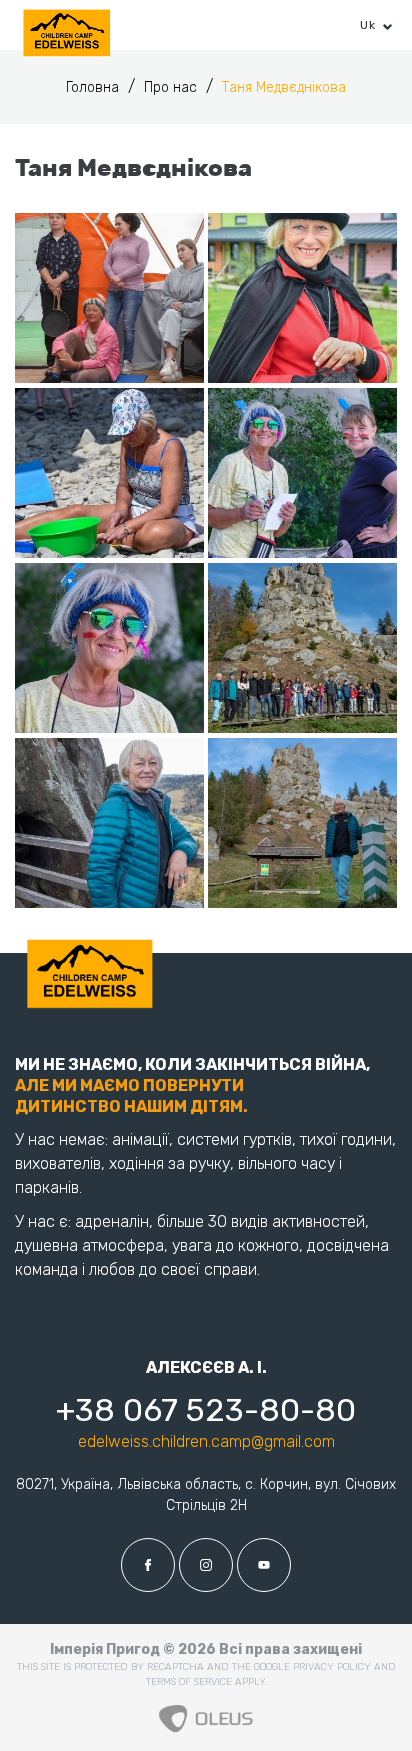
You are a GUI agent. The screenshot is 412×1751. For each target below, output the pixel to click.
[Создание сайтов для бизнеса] (206, 1713)
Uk (367, 25)
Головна (94, 87)
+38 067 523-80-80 (206, 1410)
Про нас (172, 87)
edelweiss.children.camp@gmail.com (206, 1441)
